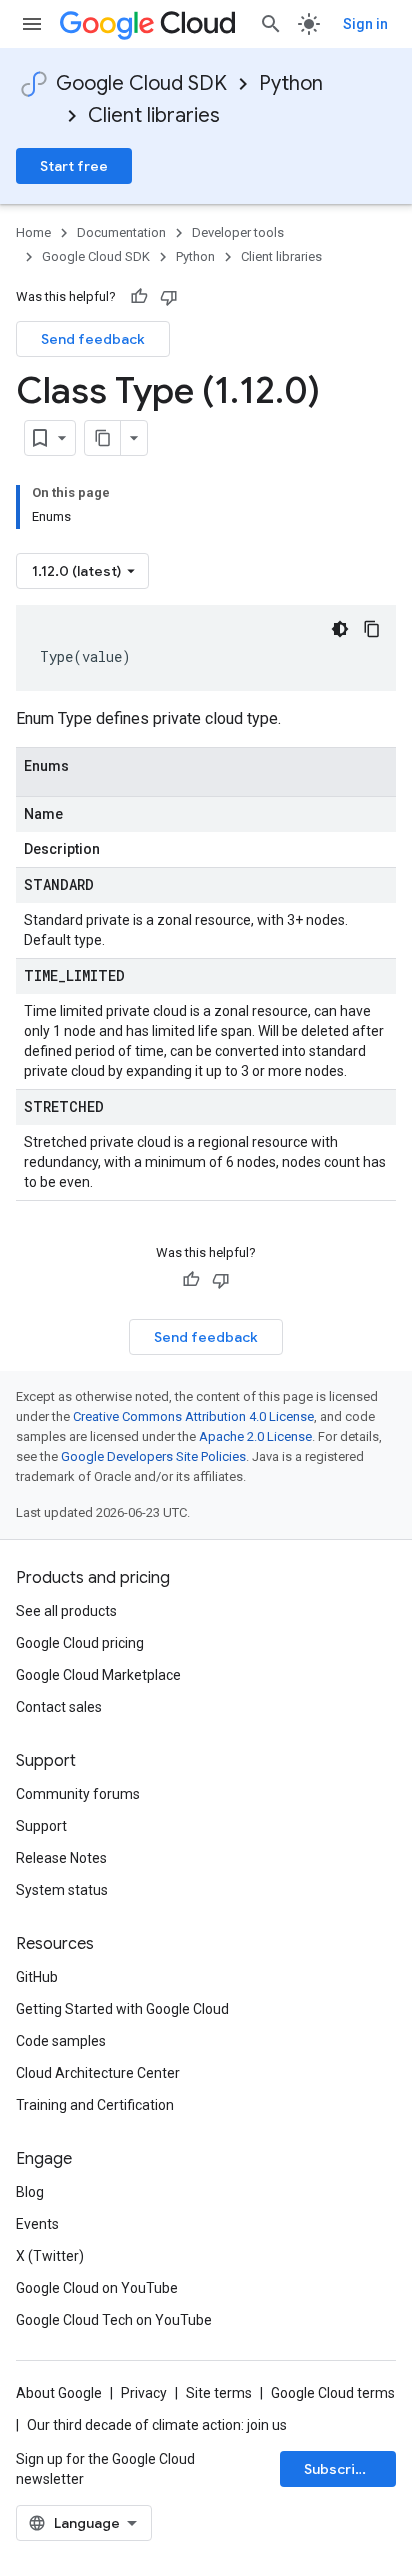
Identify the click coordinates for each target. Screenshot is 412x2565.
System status (62, 1890)
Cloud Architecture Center (98, 2073)
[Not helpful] (169, 297)
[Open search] (271, 24)
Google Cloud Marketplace (98, 1675)
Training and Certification (95, 2105)
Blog (30, 2192)
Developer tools (238, 232)
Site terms (219, 2393)
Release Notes (61, 1858)
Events (37, 2224)
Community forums (78, 1794)
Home (33, 232)
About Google (59, 2393)
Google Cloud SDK (141, 83)
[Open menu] (32, 24)
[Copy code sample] (372, 629)
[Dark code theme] (340, 629)
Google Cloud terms (333, 2393)
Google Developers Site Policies (153, 1456)
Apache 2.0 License (255, 1436)
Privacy (144, 2393)
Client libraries (154, 115)
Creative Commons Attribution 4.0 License (193, 1416)
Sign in (365, 24)
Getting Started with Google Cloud (122, 2009)
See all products (66, 1611)
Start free (74, 166)
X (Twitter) (50, 2256)
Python (291, 83)
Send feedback (93, 339)
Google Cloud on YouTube (97, 2288)
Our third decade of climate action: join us (157, 2425)
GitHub (37, 1977)
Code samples (61, 2041)
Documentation (121, 232)
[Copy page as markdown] (103, 438)
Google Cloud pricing (80, 1643)
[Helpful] (139, 297)
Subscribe (338, 2469)
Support (41, 1826)
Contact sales (59, 1707)
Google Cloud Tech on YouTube (114, 2320)
